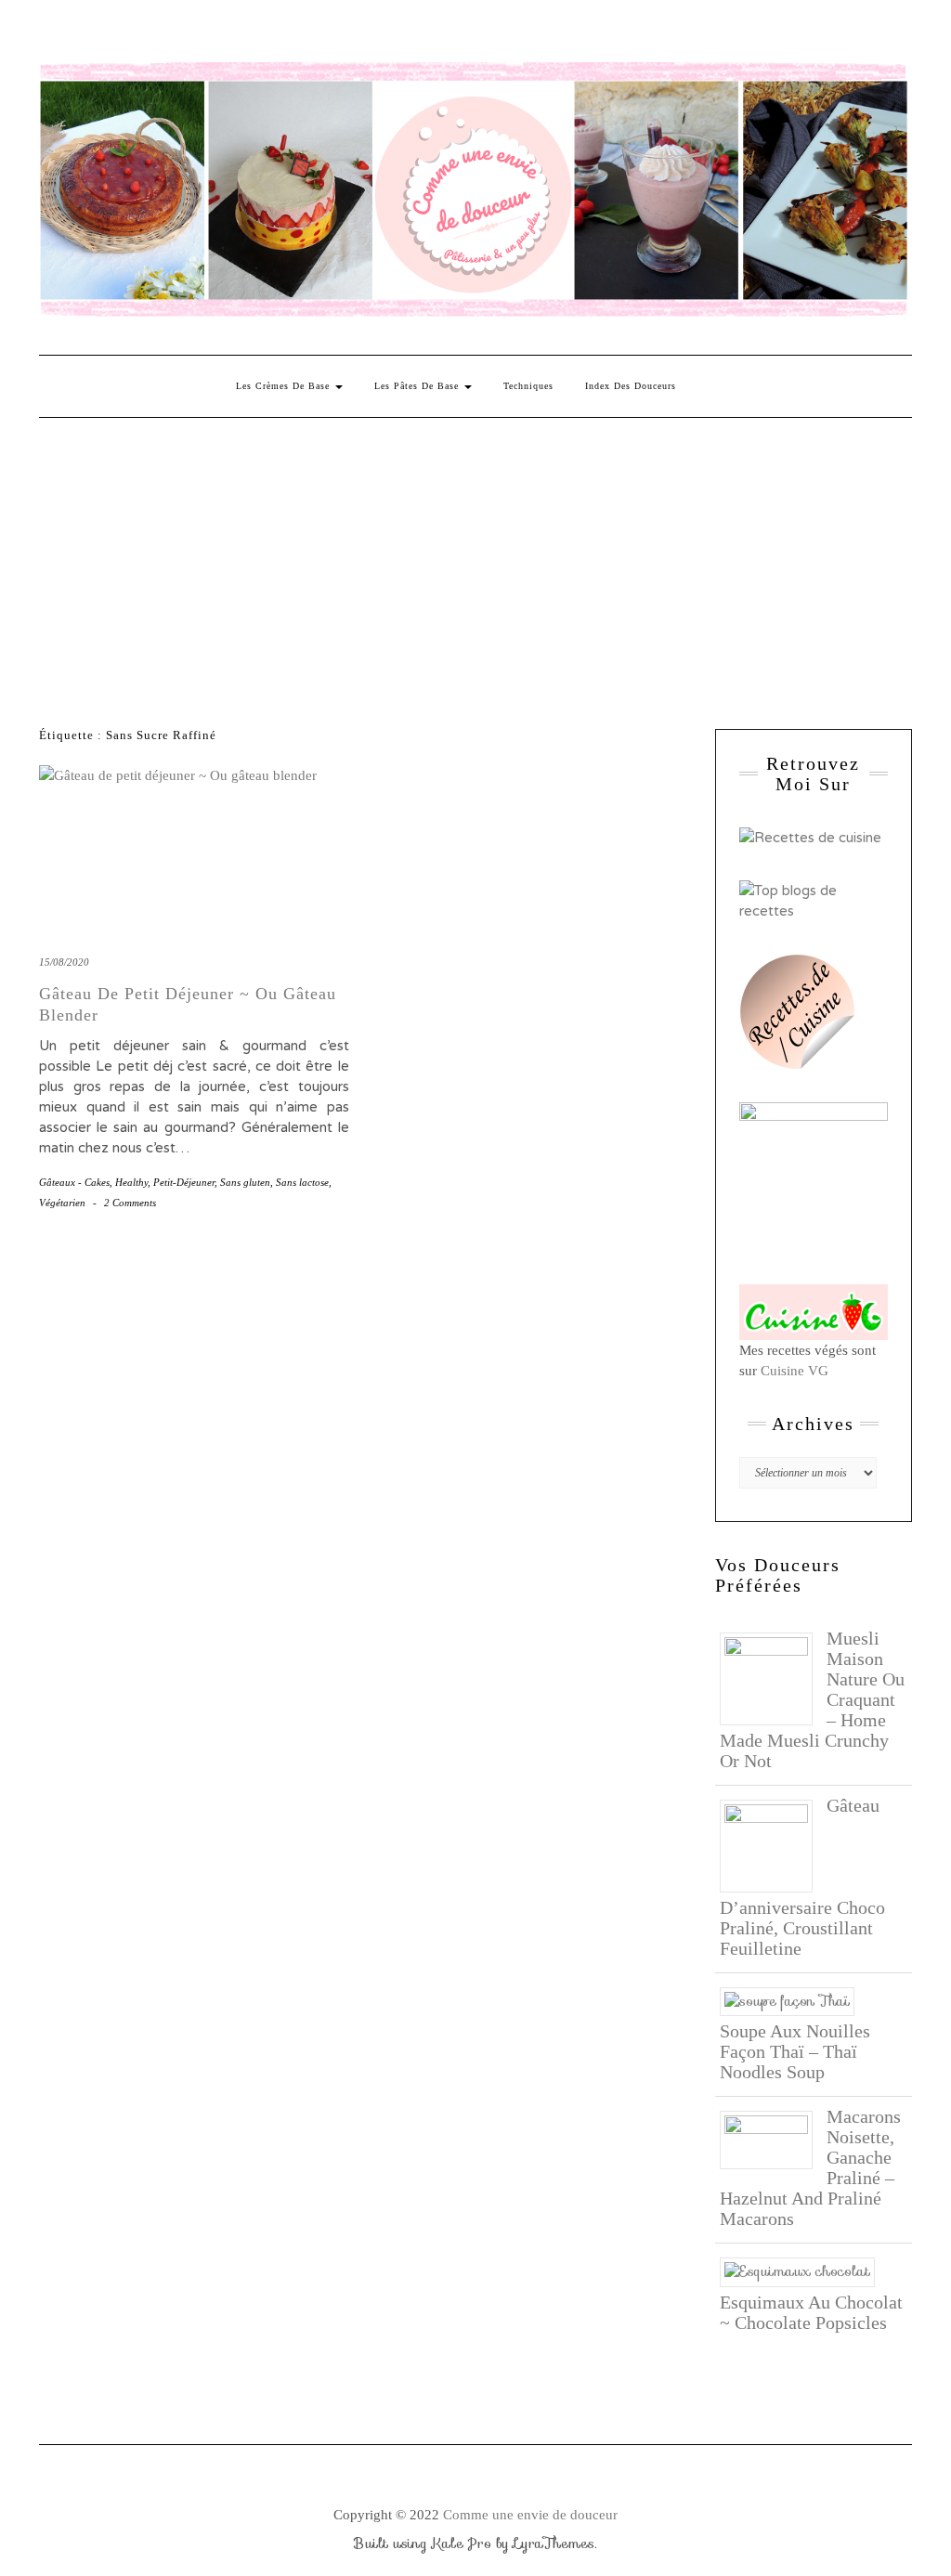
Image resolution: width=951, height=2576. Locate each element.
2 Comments (130, 1203)
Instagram (78, 34)
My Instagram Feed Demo (266, 34)
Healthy (131, 1182)
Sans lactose (302, 1182)
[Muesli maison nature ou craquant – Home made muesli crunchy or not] (773, 1677)
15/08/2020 (64, 962)
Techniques (528, 386)
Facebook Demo (293, 34)
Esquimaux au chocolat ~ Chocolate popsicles (811, 2312)
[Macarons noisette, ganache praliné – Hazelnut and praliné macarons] (773, 2139)
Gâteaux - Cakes (74, 1182)
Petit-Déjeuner (184, 1182)
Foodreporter (131, 34)
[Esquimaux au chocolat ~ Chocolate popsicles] (804, 2270)
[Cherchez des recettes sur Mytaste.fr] (814, 900)
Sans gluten (245, 1182)
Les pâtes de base (418, 386)
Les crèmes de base (285, 386)
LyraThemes (554, 2543)
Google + (158, 34)
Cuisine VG (795, 1371)
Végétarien (62, 1203)
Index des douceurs (212, 34)
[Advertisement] (475, 557)
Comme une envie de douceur (530, 2515)
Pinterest (104, 34)
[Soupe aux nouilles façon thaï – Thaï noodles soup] (794, 2000)
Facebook (51, 34)
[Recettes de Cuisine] (810, 837)
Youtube (185, 34)
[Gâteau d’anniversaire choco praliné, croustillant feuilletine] (773, 1844)
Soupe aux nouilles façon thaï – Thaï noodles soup (795, 2051)
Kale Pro (462, 2543)
